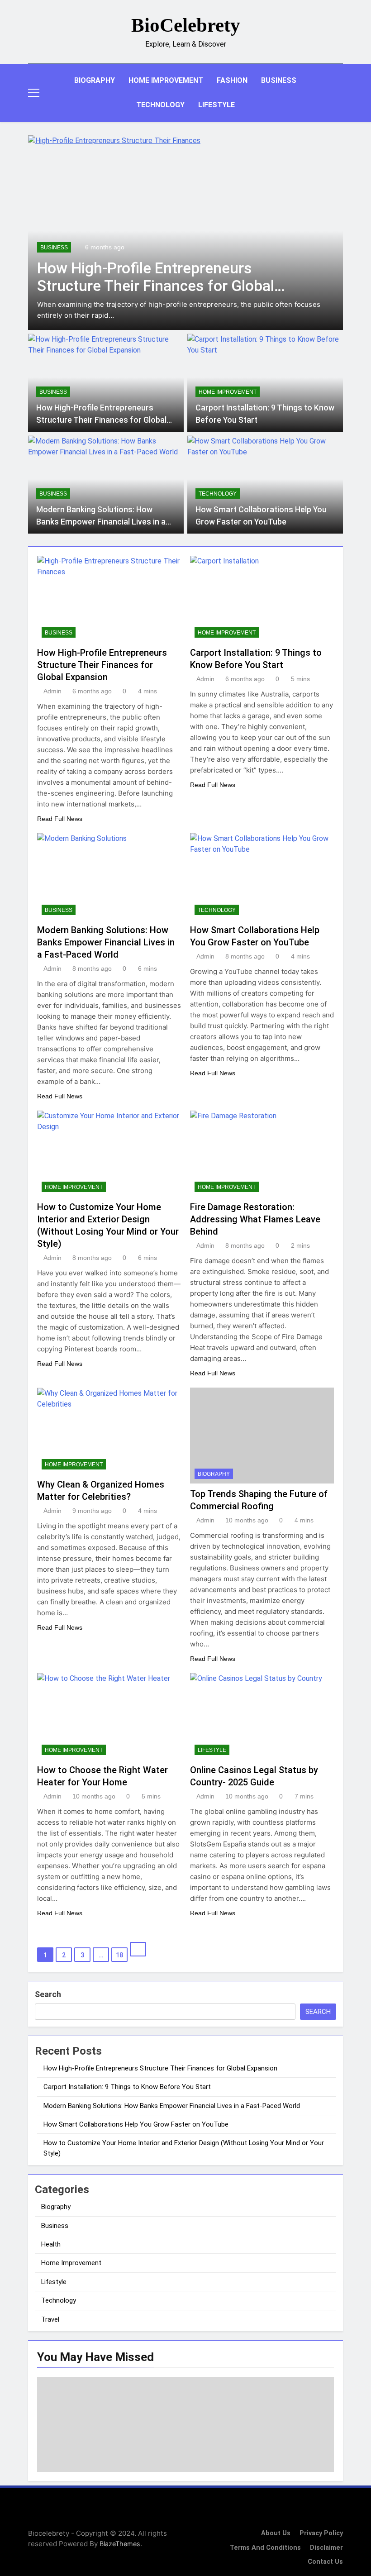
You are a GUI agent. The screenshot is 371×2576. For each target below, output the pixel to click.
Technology (160, 105)
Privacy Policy (321, 2533)
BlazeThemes (120, 2544)
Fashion (232, 80)
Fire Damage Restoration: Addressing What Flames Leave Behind (255, 1219)
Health (51, 2244)
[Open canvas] (34, 93)
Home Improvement (166, 80)
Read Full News (60, 819)
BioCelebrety (186, 25)
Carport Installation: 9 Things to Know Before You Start (127, 2087)
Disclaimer (326, 2548)
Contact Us (325, 2562)
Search (48, 1994)
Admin (52, 691)
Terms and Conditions (265, 2548)
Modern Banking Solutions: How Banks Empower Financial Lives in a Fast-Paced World (101, 522)
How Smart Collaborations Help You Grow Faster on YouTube (136, 2124)
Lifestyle (216, 105)
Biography (95, 80)
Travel (50, 2319)
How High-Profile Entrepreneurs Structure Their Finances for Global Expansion (156, 286)
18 (119, 1955)
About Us (276, 2533)
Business (279, 80)
